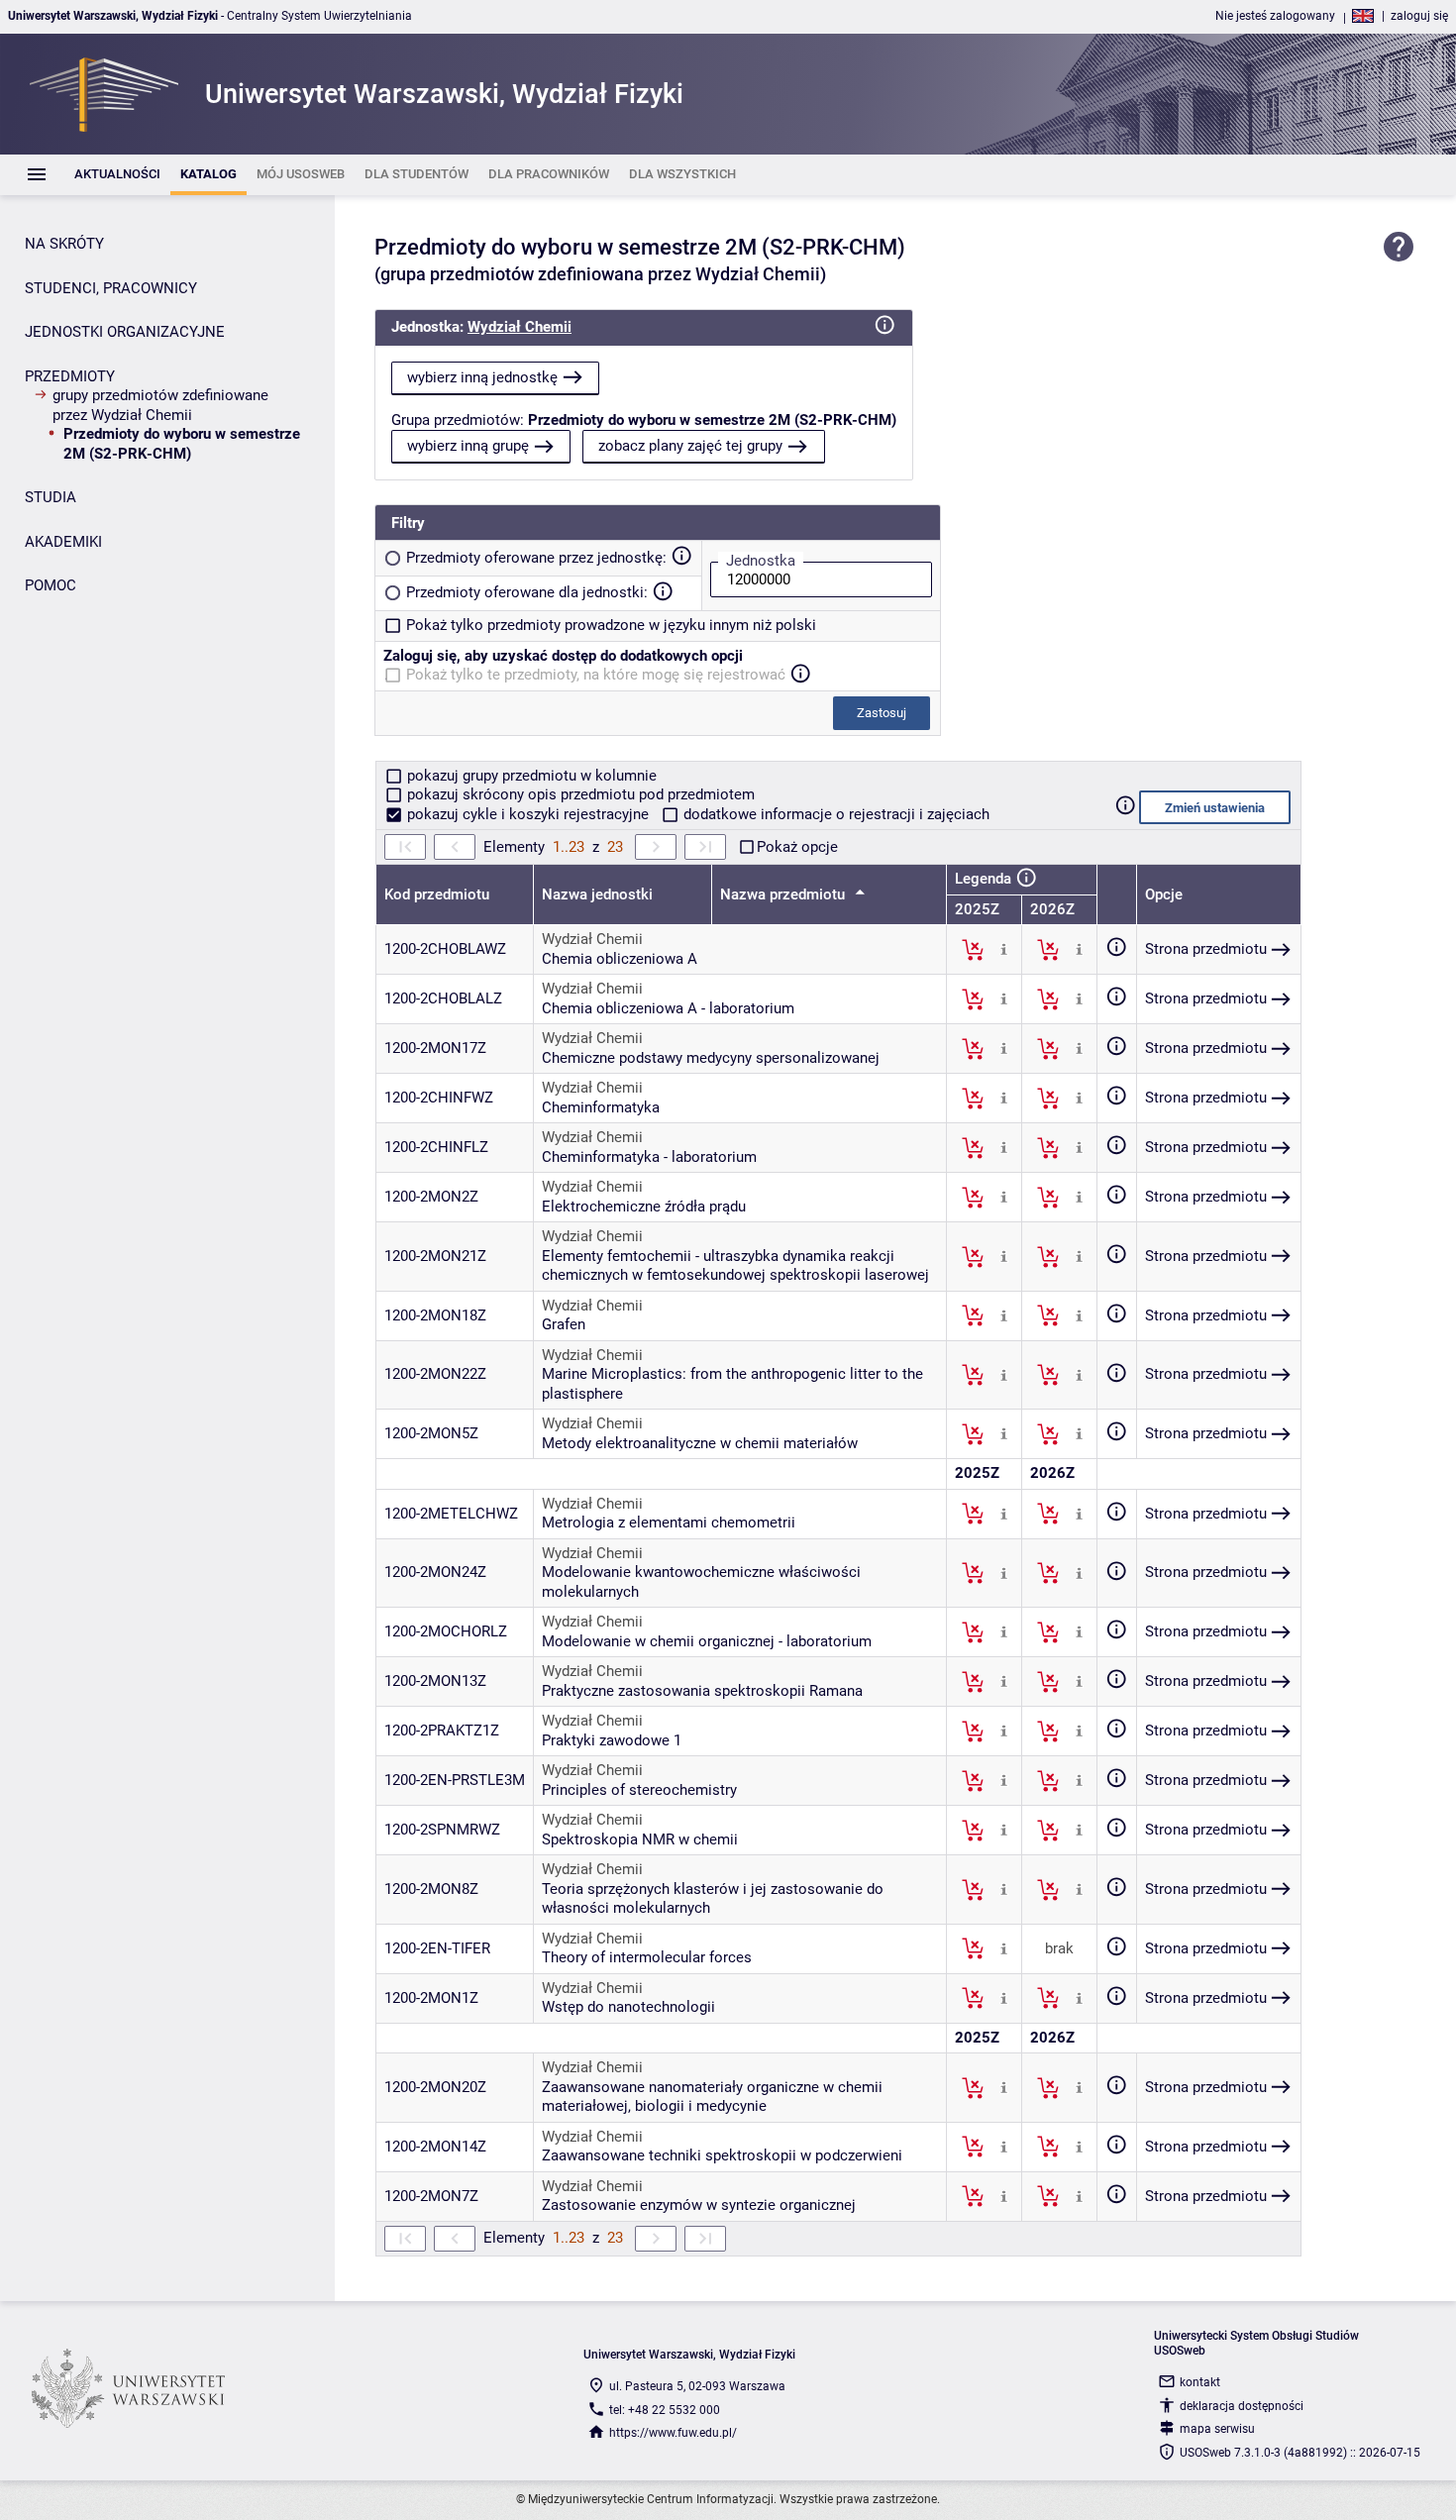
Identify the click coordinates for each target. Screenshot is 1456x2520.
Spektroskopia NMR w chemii (640, 1839)
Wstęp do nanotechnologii (628, 2007)
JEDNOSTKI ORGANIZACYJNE (125, 332)
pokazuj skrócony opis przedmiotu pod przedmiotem (579, 794)
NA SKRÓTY (64, 244)
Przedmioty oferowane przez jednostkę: (536, 558)
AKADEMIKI (63, 542)
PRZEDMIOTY (70, 376)
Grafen (564, 1324)
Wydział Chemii (520, 327)
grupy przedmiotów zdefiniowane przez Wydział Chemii (160, 405)
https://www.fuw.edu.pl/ (673, 2433)
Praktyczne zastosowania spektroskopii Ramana (702, 1691)
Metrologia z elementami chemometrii (669, 1522)
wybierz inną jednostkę (482, 377)
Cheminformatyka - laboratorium (649, 1157)
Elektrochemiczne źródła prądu (644, 1207)
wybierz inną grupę (468, 446)
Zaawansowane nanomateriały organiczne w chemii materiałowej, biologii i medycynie (712, 2097)
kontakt (1200, 2382)
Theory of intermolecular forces (647, 1957)
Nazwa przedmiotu (784, 894)
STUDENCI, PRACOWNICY (111, 288)
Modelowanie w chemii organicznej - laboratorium (707, 1641)
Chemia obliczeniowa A (620, 959)
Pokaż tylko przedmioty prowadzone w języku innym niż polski (611, 625)
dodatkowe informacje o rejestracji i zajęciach (834, 814)
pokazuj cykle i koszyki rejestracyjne (528, 814)
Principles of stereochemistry (639, 1790)
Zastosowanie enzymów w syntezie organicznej (699, 2205)
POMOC (51, 585)
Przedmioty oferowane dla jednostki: (527, 592)
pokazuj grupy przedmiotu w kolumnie (530, 776)
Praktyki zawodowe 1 (612, 1740)
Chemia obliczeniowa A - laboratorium (668, 1008)
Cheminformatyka (601, 1107)
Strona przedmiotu (1206, 949)
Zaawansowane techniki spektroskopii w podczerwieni (722, 2155)
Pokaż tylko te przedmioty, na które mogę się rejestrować (596, 675)
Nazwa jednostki (597, 894)
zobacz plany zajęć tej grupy (690, 446)
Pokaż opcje (797, 847)
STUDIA (51, 497)
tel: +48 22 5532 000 (665, 2410)
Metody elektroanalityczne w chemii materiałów (700, 1443)
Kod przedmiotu (437, 894)
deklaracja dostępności (1242, 2406)
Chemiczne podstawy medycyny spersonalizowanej (711, 1058)
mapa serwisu (1217, 2429)
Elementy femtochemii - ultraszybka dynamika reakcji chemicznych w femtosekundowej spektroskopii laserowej (735, 1266)
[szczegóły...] (1004, 949)
